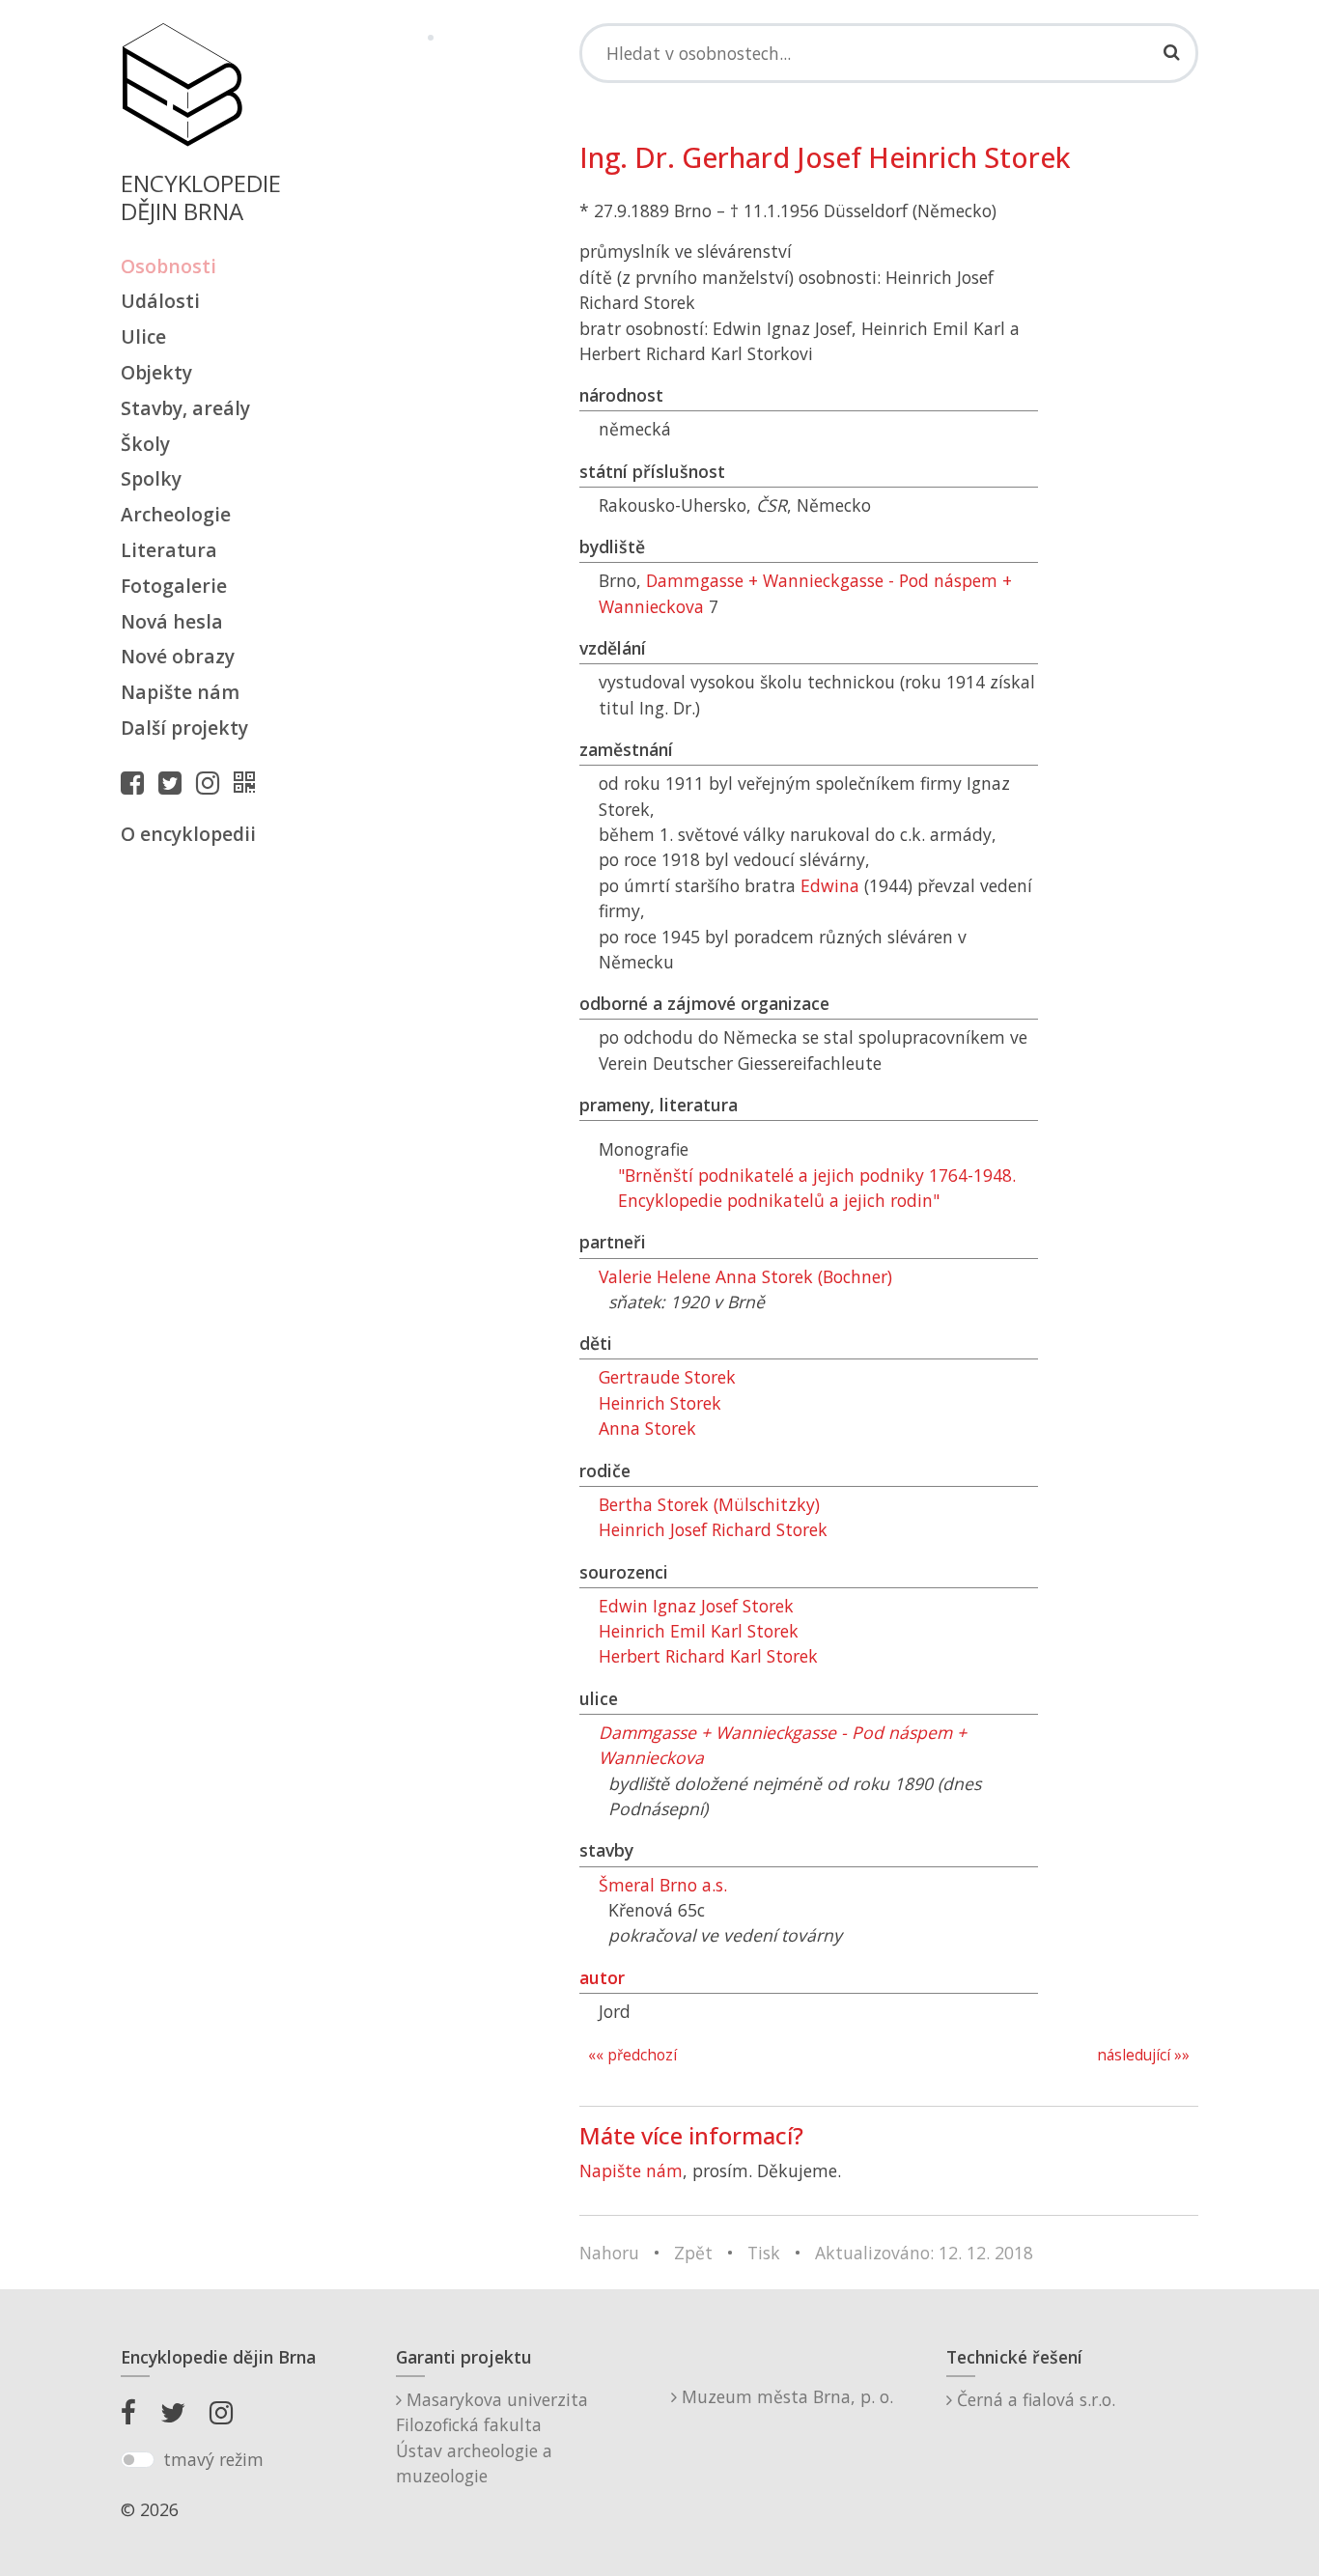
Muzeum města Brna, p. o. (785, 2396)
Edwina (830, 885)
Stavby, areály (185, 408)
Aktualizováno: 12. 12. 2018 (924, 2253)
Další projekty (184, 728)
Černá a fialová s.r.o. (1034, 2399)
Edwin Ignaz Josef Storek (696, 1606)
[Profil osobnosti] (249, 782)
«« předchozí (632, 2055)
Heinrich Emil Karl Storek (699, 1631)
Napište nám (180, 692)
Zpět (693, 2253)
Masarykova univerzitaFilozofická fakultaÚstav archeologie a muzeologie (492, 2437)
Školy (145, 444)
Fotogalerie (174, 586)
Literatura (169, 550)
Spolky (151, 478)
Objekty (156, 372)
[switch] (138, 2460)
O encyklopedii (188, 834)
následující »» (1143, 2055)
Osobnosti (168, 266)
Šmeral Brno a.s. (663, 1885)
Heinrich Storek (660, 1403)
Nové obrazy (178, 656)
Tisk (764, 2253)
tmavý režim (213, 2459)
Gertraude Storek (667, 1377)
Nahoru (609, 2253)
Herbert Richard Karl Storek (708, 1656)
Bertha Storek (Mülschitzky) (709, 1504)
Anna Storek (647, 1428)
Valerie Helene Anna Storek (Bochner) (745, 1276)
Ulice (143, 336)
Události (160, 301)
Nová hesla (172, 621)
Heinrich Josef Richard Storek (713, 1529)
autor (602, 1977)
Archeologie (176, 514)
